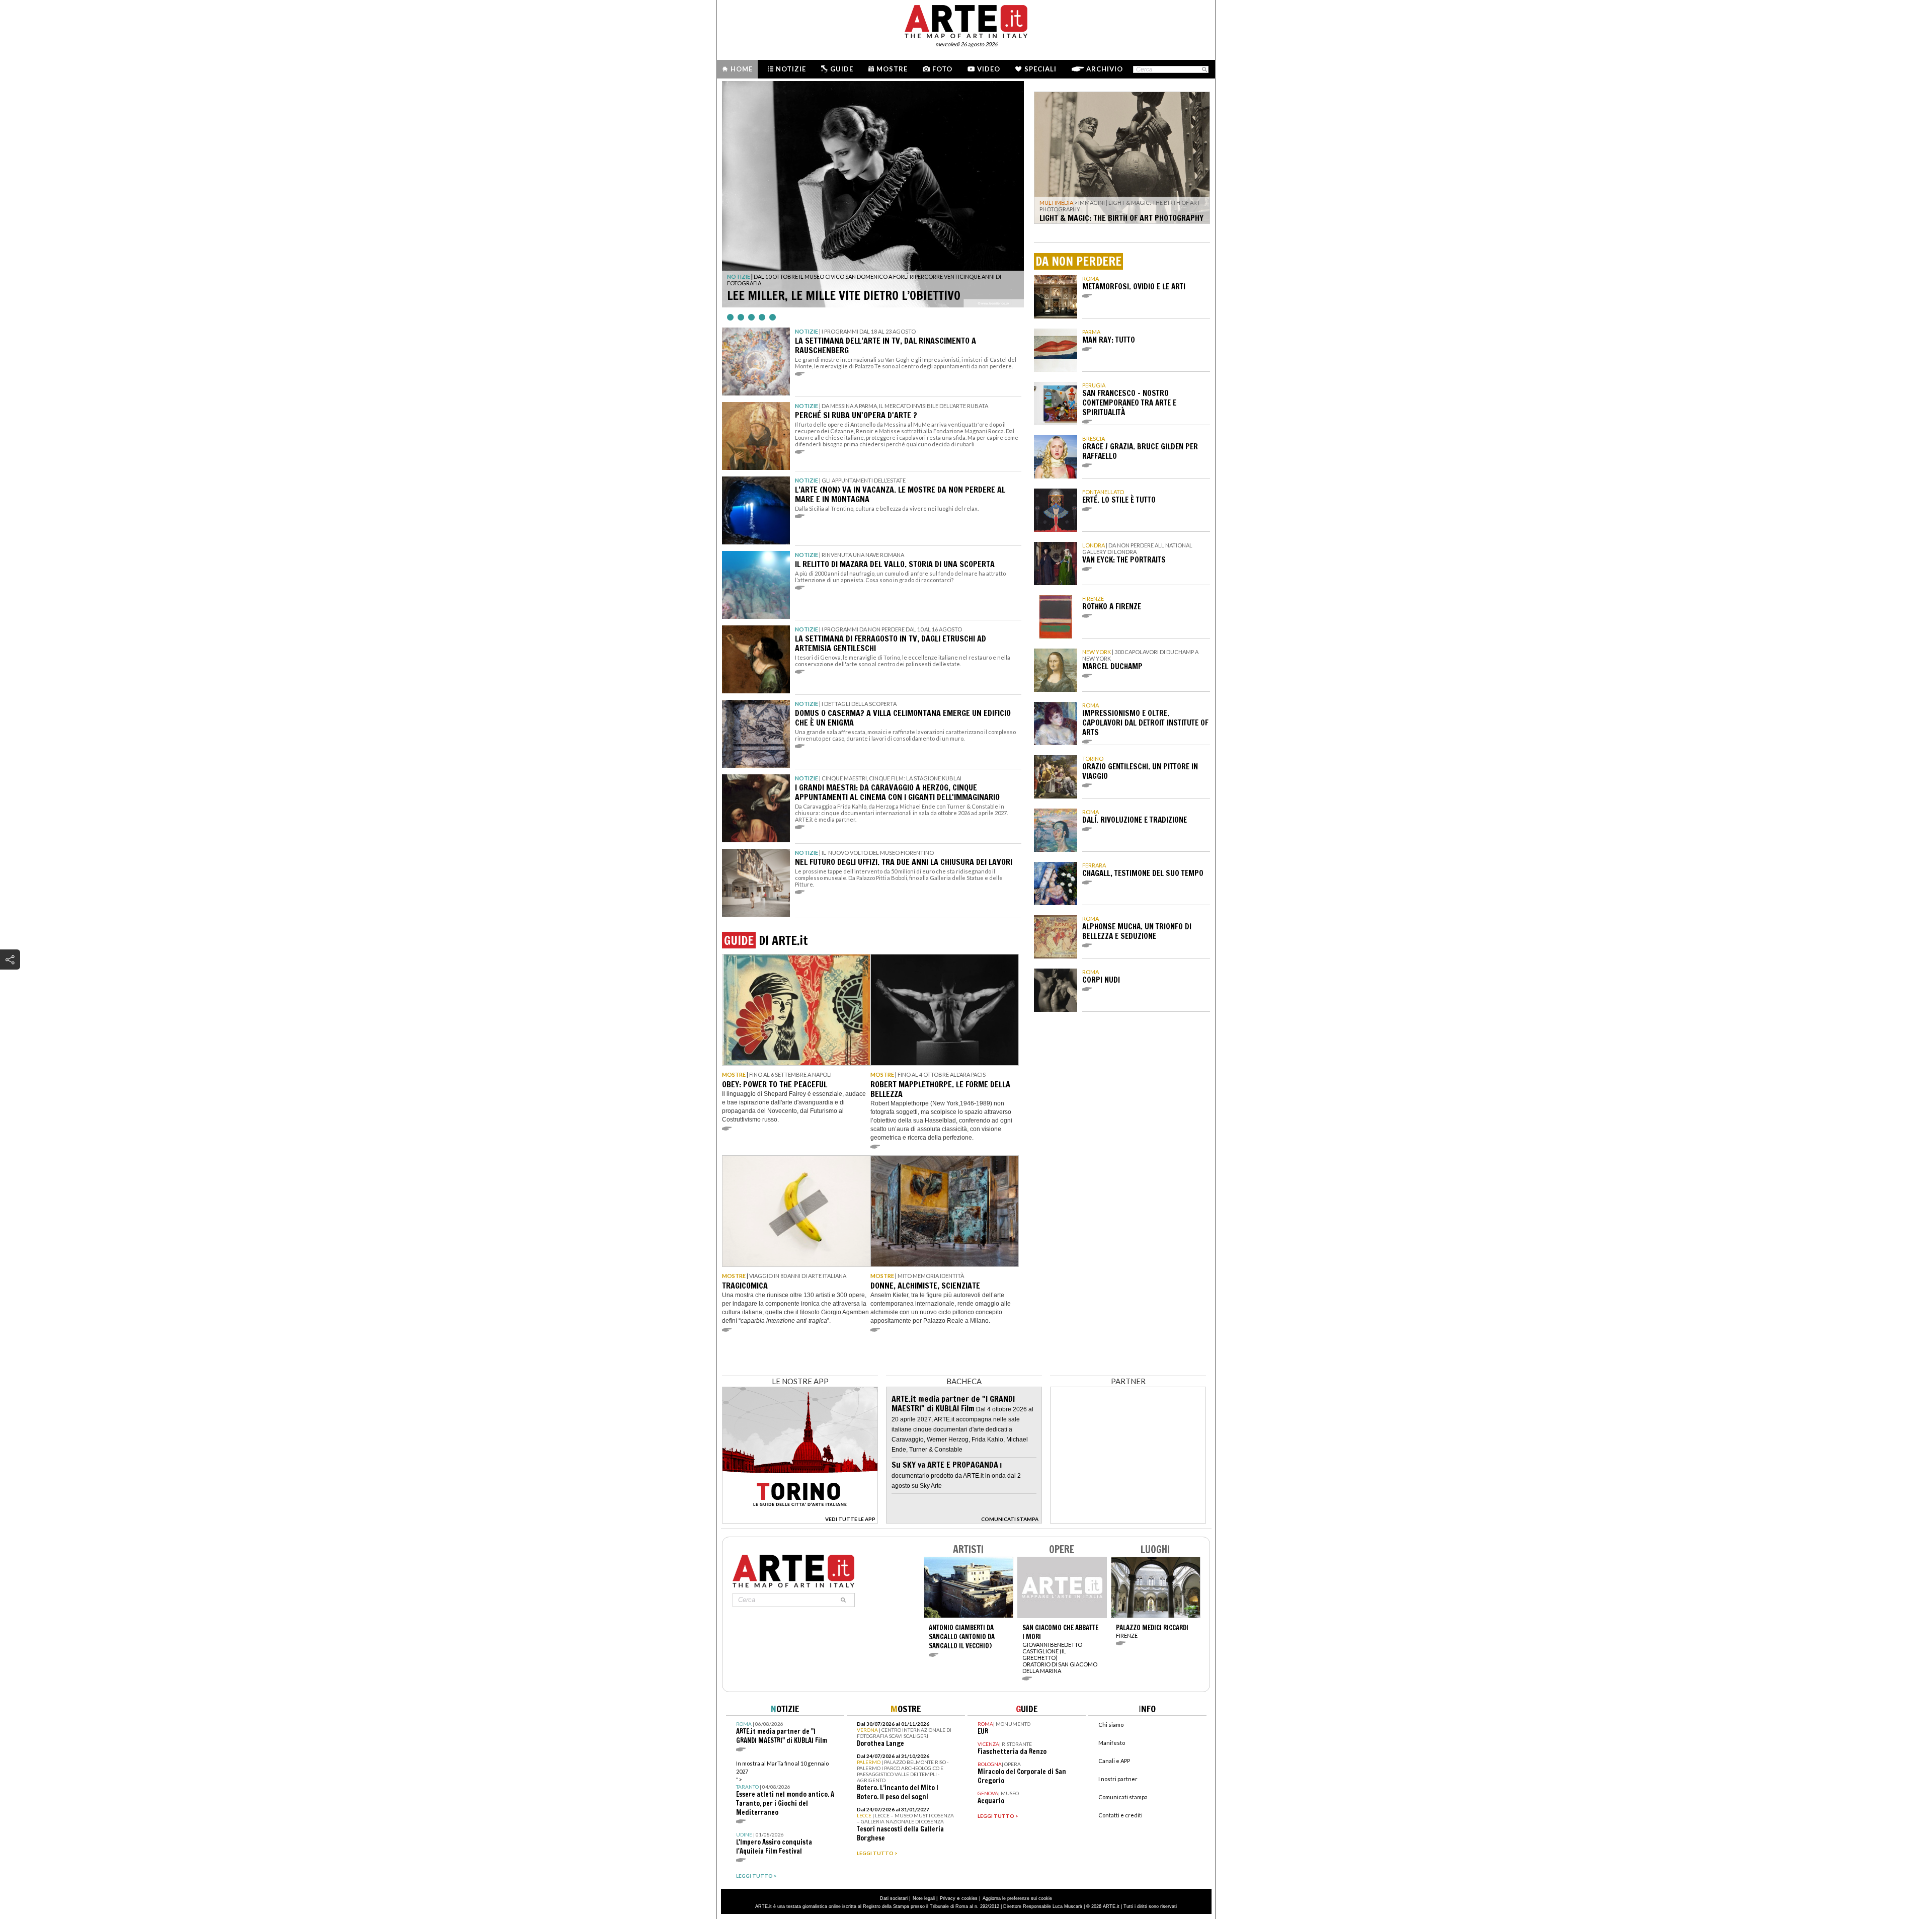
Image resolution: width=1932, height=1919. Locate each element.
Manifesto (1112, 1743)
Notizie (791, 69)
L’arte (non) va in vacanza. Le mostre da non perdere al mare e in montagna (900, 494)
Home (742, 69)
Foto (942, 69)
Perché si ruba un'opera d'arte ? (856, 415)
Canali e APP (1114, 1761)
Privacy (948, 1898)
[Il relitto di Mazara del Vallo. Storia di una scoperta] (756, 585)
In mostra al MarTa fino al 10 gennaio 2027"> (785, 1788)
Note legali (924, 1898)
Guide (842, 69)
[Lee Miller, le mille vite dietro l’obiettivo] (873, 194)
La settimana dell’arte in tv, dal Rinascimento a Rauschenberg (886, 345)
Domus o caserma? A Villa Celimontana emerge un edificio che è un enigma (903, 718)
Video (989, 69)
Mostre (892, 69)
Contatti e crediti (1120, 1815)
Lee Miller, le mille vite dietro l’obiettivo (844, 295)
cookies (970, 1898)
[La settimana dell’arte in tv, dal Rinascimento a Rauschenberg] (756, 362)
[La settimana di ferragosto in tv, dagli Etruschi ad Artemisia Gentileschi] (756, 659)
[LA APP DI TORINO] (800, 1521)
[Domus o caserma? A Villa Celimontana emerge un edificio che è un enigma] (756, 734)
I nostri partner (1118, 1779)
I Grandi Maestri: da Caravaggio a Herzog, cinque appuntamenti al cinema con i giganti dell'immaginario (897, 792)
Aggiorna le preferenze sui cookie (1017, 1898)
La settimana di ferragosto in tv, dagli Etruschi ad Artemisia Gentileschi (891, 643)
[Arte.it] (966, 20)
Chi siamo (1111, 1725)
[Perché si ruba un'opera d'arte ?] (756, 436)
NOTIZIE (739, 276)
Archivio (1105, 69)
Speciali (1040, 69)
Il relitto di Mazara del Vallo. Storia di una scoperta (895, 564)
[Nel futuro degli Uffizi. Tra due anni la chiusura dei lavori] (756, 883)
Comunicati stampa (1123, 1797)
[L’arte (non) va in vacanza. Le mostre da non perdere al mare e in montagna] (756, 510)
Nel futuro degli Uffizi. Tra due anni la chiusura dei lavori (904, 862)
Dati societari (894, 1898)
